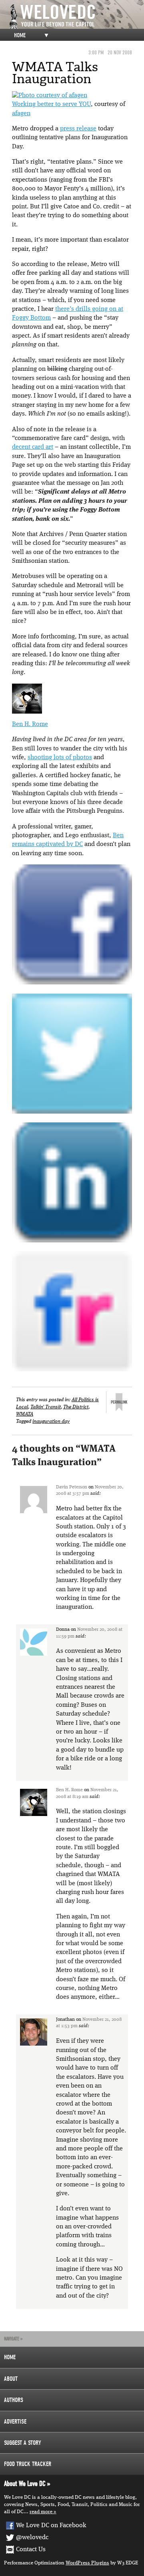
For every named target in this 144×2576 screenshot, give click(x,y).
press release (78, 129)
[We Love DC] (76, 17)
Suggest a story (23, 2443)
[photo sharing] (50, 96)
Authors (14, 2400)
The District (76, 1407)
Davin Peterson (72, 1487)
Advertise (15, 2422)
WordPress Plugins (87, 2563)
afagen (21, 114)
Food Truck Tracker (28, 2464)
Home (20, 35)
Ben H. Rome (30, 724)
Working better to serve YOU (51, 104)
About (11, 2379)
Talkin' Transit (46, 1407)
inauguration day (51, 1421)
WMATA (25, 1414)
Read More (41, 2512)
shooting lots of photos (60, 758)
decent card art (33, 447)
